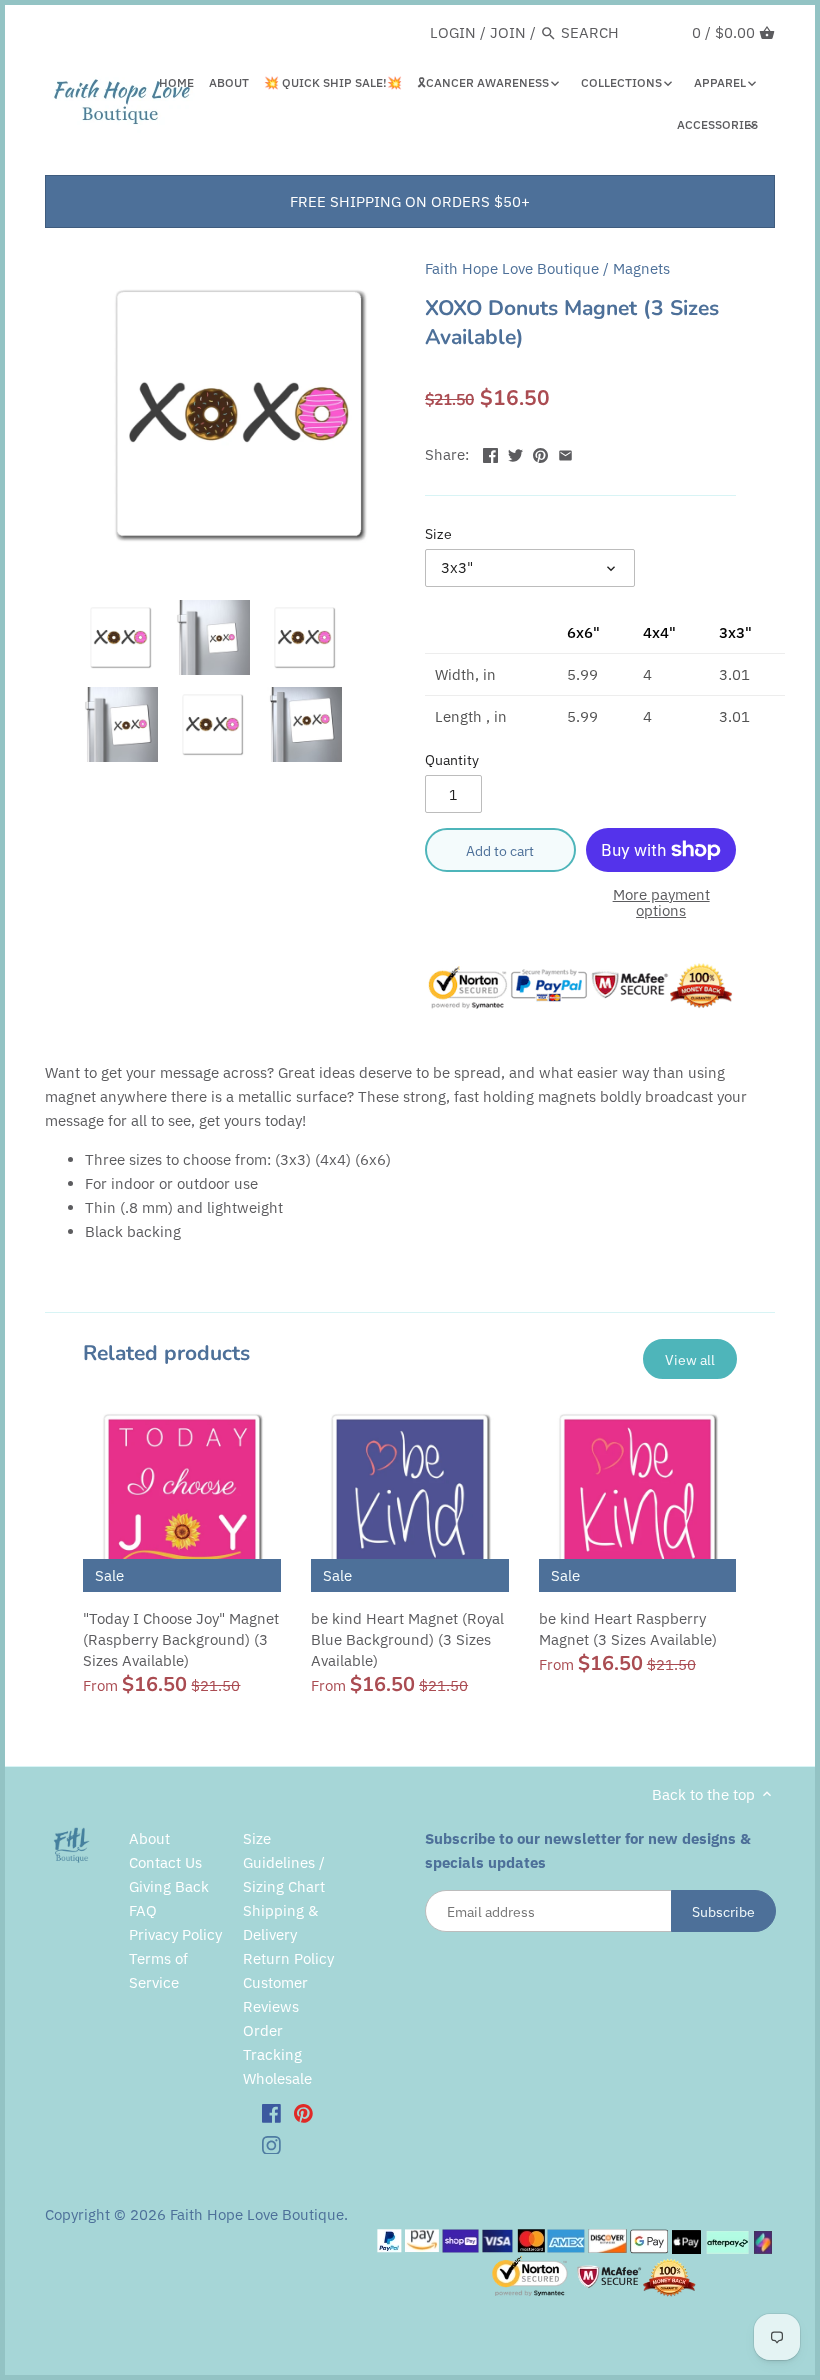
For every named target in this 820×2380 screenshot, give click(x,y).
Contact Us (165, 1862)
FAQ (143, 1910)
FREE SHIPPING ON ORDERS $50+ (410, 201)
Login (453, 32)
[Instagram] (271, 2144)
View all (690, 1359)
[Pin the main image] (540, 452)
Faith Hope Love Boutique (512, 268)
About (149, 1838)
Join (508, 32)
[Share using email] (565, 452)
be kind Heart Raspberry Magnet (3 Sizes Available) (628, 1629)
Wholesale (277, 2078)
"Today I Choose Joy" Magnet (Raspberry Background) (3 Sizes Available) (181, 1639)
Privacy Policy (175, 1934)
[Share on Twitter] (515, 452)
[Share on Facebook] (490, 452)
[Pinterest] (303, 2112)
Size (438, 534)
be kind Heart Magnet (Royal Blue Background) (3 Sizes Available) (407, 1639)
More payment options (661, 903)
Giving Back (169, 1886)
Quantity (452, 760)
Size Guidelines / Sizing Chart (284, 1862)
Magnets (641, 268)
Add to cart (500, 850)
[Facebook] (271, 2112)
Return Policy (288, 1958)
